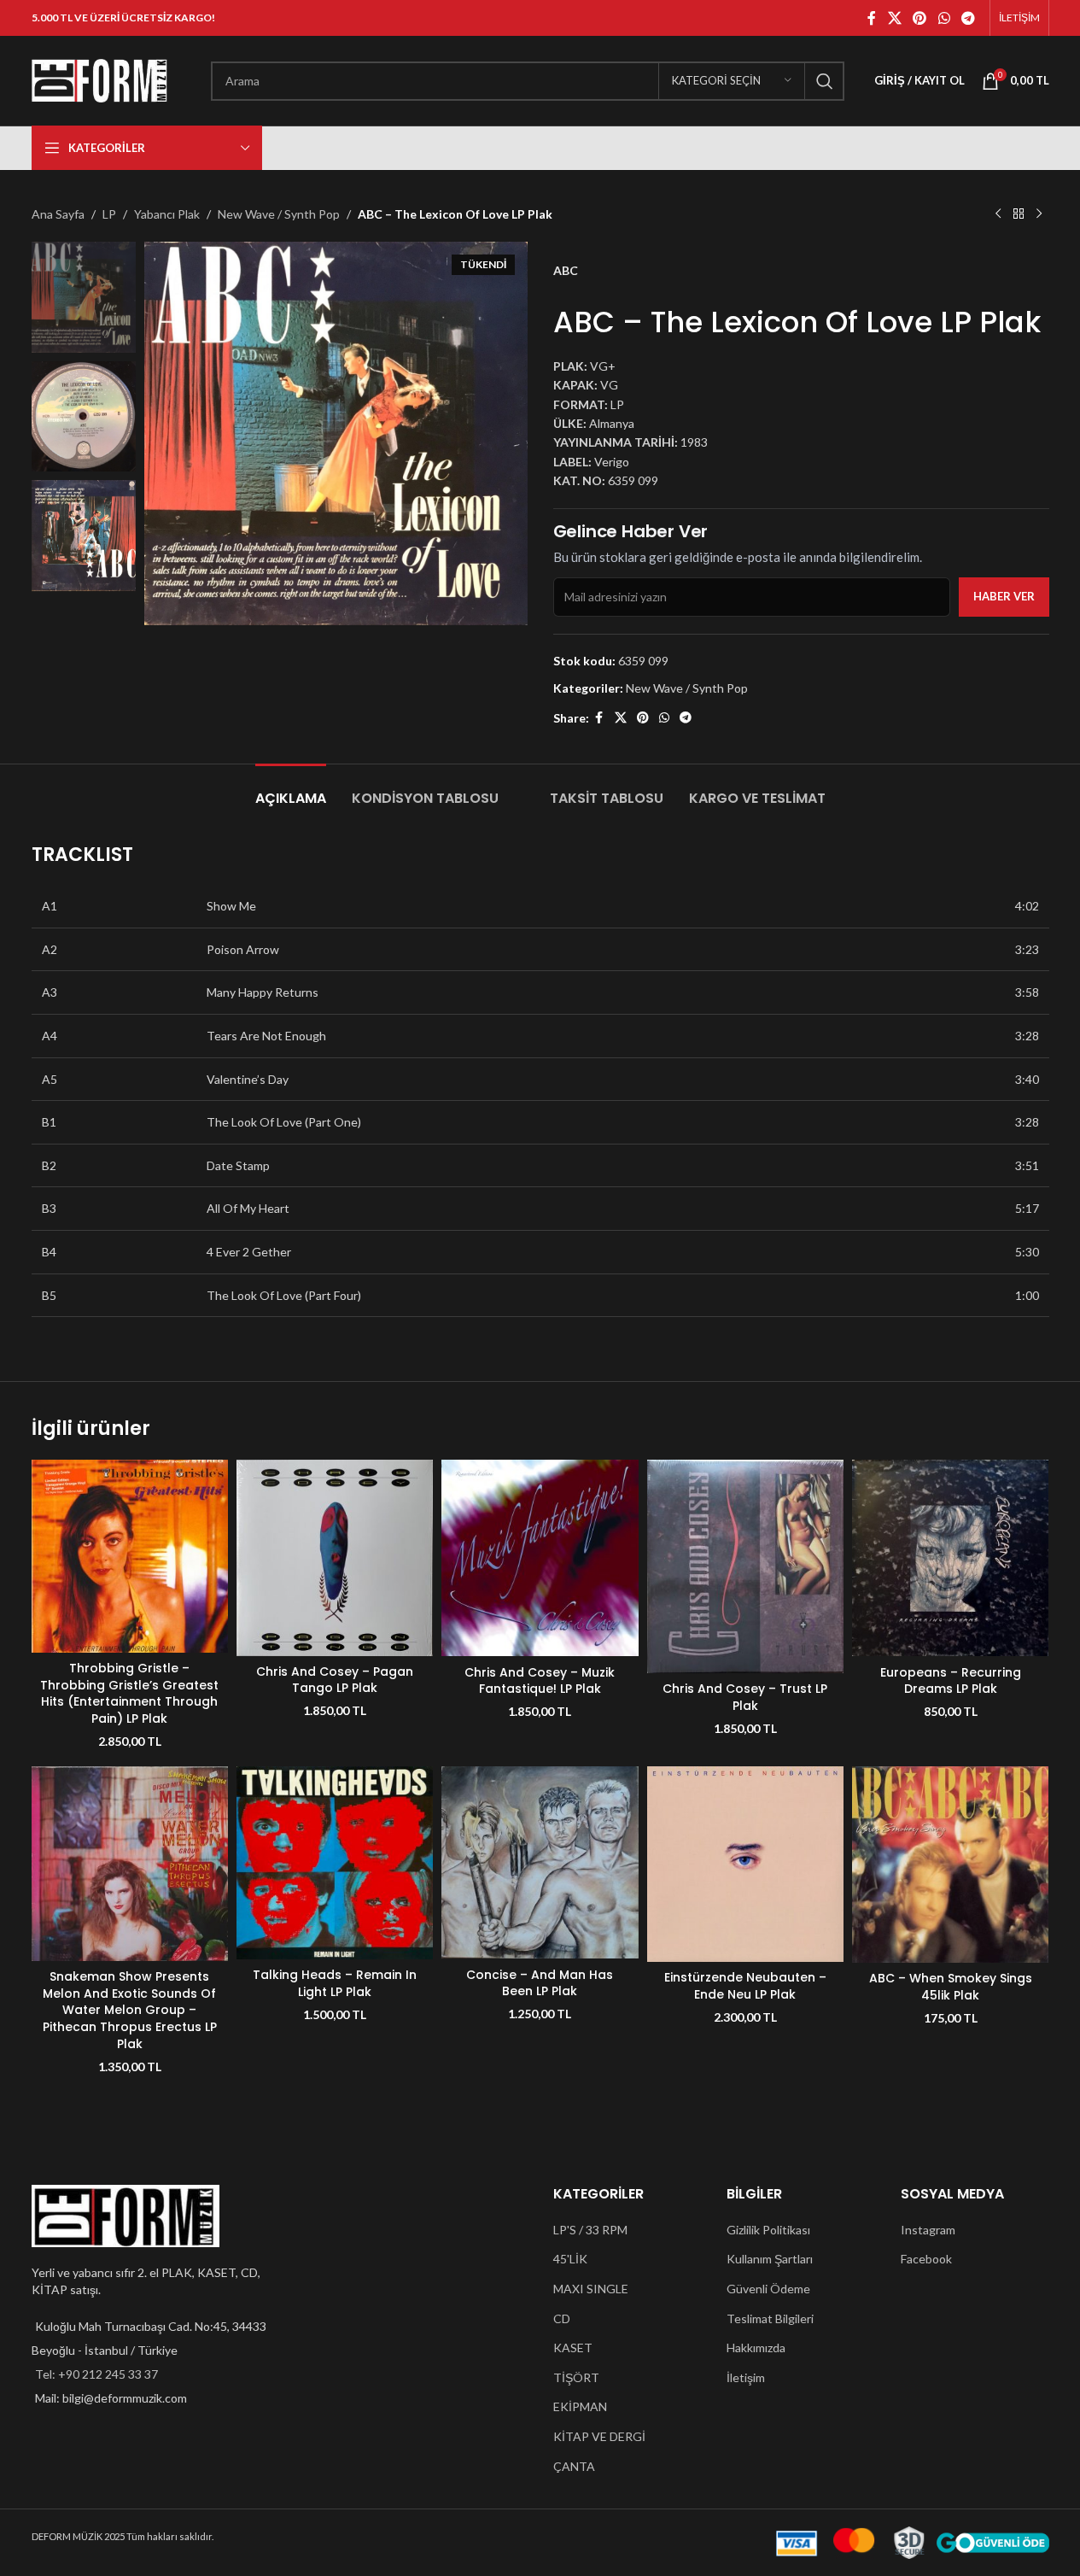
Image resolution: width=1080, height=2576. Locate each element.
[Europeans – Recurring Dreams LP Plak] (950, 1558)
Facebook (926, 2259)
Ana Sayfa (58, 214)
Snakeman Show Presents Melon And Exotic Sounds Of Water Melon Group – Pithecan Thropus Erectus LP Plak (130, 2010)
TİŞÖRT (576, 2377)
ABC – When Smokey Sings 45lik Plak (951, 1987)
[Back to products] (1019, 214)
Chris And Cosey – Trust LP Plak (745, 1697)
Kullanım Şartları (770, 2259)
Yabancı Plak (167, 214)
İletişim (746, 2377)
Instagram (928, 2230)
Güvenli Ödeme (768, 2289)
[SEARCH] (825, 81)
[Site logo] (100, 79)
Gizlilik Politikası (768, 2230)
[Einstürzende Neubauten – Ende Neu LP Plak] (745, 1864)
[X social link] (894, 18)
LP (109, 214)
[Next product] (1039, 214)
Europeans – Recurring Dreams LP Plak (951, 1681)
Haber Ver (1004, 596)
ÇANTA (574, 2466)
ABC (566, 270)
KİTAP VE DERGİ (599, 2436)
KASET (573, 2348)
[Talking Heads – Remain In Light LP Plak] (335, 1863)
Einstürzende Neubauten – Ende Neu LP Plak (745, 1986)
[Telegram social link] (968, 18)
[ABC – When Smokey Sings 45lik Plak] (950, 1865)
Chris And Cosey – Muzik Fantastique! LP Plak (540, 1681)
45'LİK (570, 2259)
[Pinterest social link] (920, 18)
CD (562, 2318)
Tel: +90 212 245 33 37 (96, 2374)
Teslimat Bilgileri (770, 2318)
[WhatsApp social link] (944, 18)
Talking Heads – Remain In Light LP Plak (335, 1983)
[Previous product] (998, 214)
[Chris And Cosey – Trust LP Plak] (745, 1566)
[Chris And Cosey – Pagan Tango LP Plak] (335, 1558)
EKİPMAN (580, 2406)
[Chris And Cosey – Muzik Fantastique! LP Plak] (540, 1558)
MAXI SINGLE (591, 2289)
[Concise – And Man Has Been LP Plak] (540, 1863)
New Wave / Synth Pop (279, 214)
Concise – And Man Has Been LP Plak (540, 1983)
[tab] (291, 790)
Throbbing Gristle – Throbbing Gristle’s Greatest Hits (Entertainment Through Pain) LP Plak (129, 1693)
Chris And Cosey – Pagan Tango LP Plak (335, 1680)
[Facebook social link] (872, 18)
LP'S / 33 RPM (590, 2230)
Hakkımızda (756, 2348)
